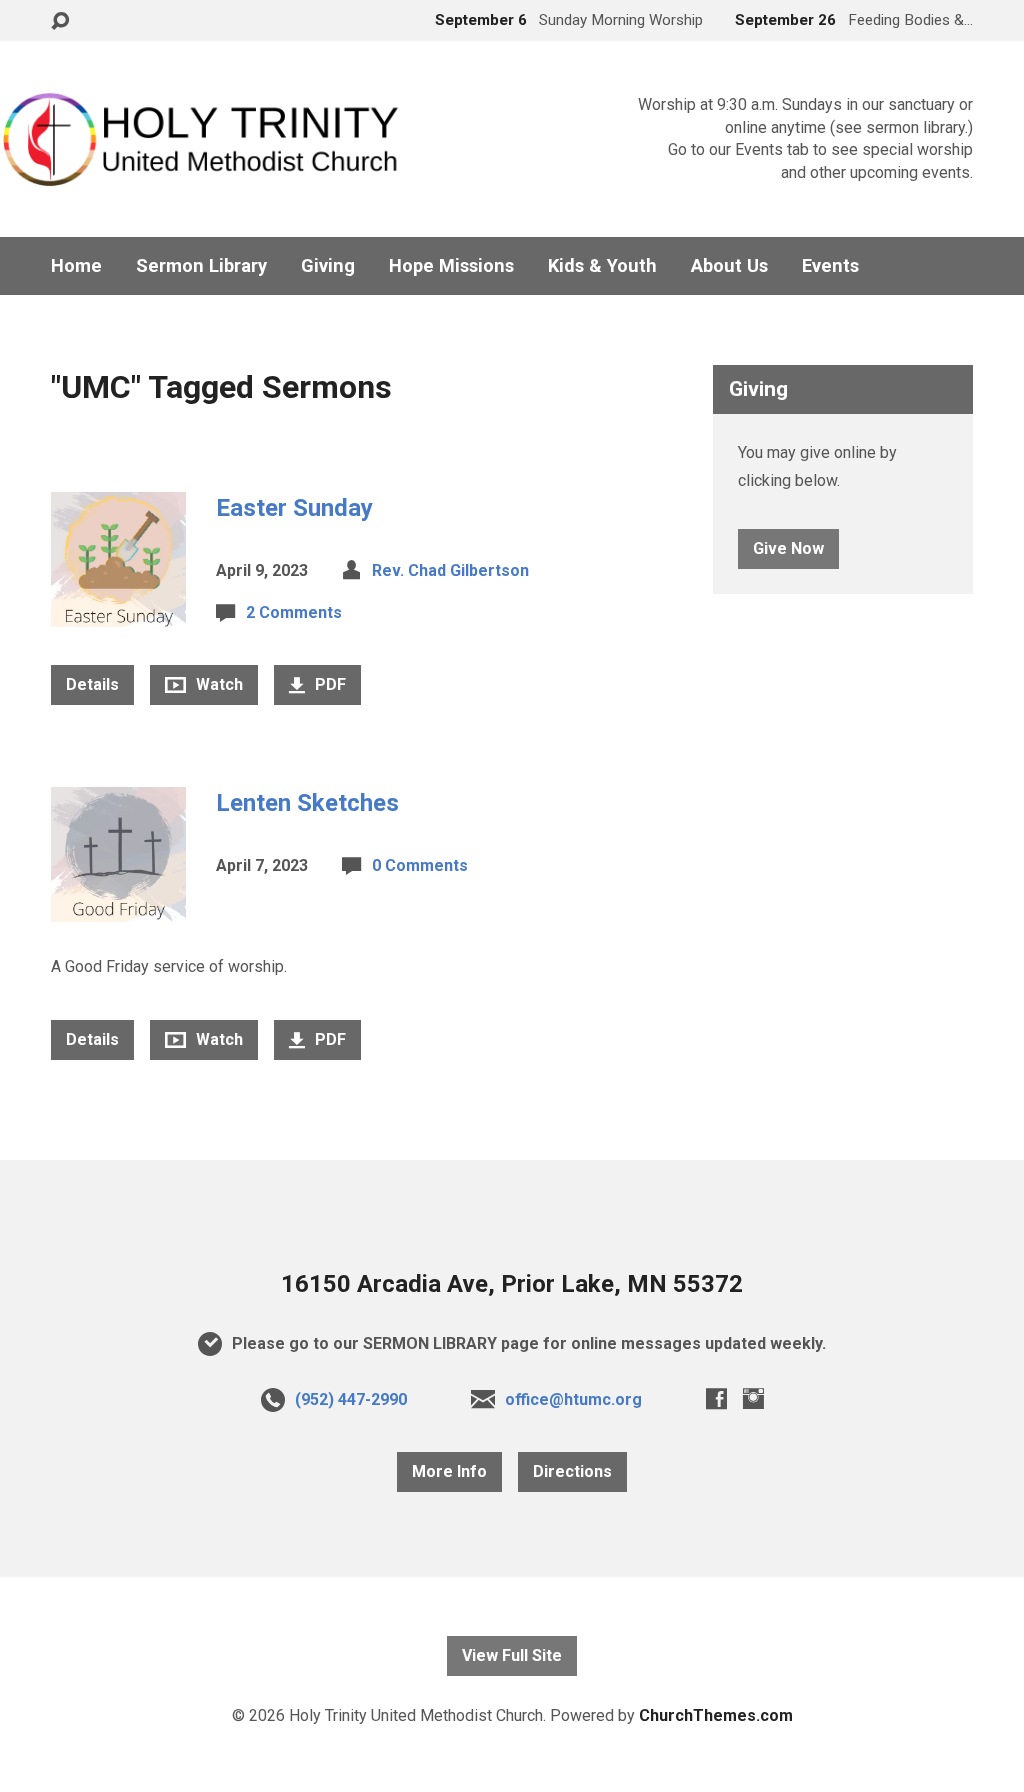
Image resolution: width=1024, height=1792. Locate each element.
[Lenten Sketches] (118, 906)
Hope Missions (451, 266)
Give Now (788, 548)
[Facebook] (716, 1398)
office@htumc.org (573, 1399)
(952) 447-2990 (351, 1399)
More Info (449, 1471)
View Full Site (512, 1655)
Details (92, 684)
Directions (572, 1471)
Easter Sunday (294, 508)
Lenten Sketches (307, 803)
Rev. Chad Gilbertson (450, 570)
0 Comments (420, 865)
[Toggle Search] (60, 21)
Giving (328, 266)
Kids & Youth (602, 266)
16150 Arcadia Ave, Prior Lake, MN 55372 (512, 1284)
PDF (328, 684)
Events (830, 266)
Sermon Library (201, 266)
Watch (217, 684)
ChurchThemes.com (716, 1715)
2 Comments (294, 612)
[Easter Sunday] (118, 611)
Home (76, 266)
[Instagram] (753, 1398)
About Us (729, 266)
